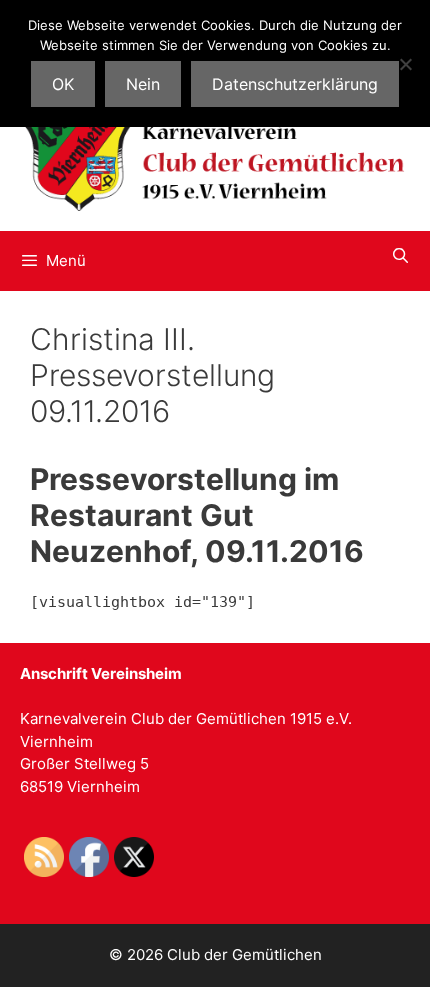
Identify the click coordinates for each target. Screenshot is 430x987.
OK (63, 84)
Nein (143, 84)
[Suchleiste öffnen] (400, 256)
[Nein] (405, 64)
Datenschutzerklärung (295, 84)
